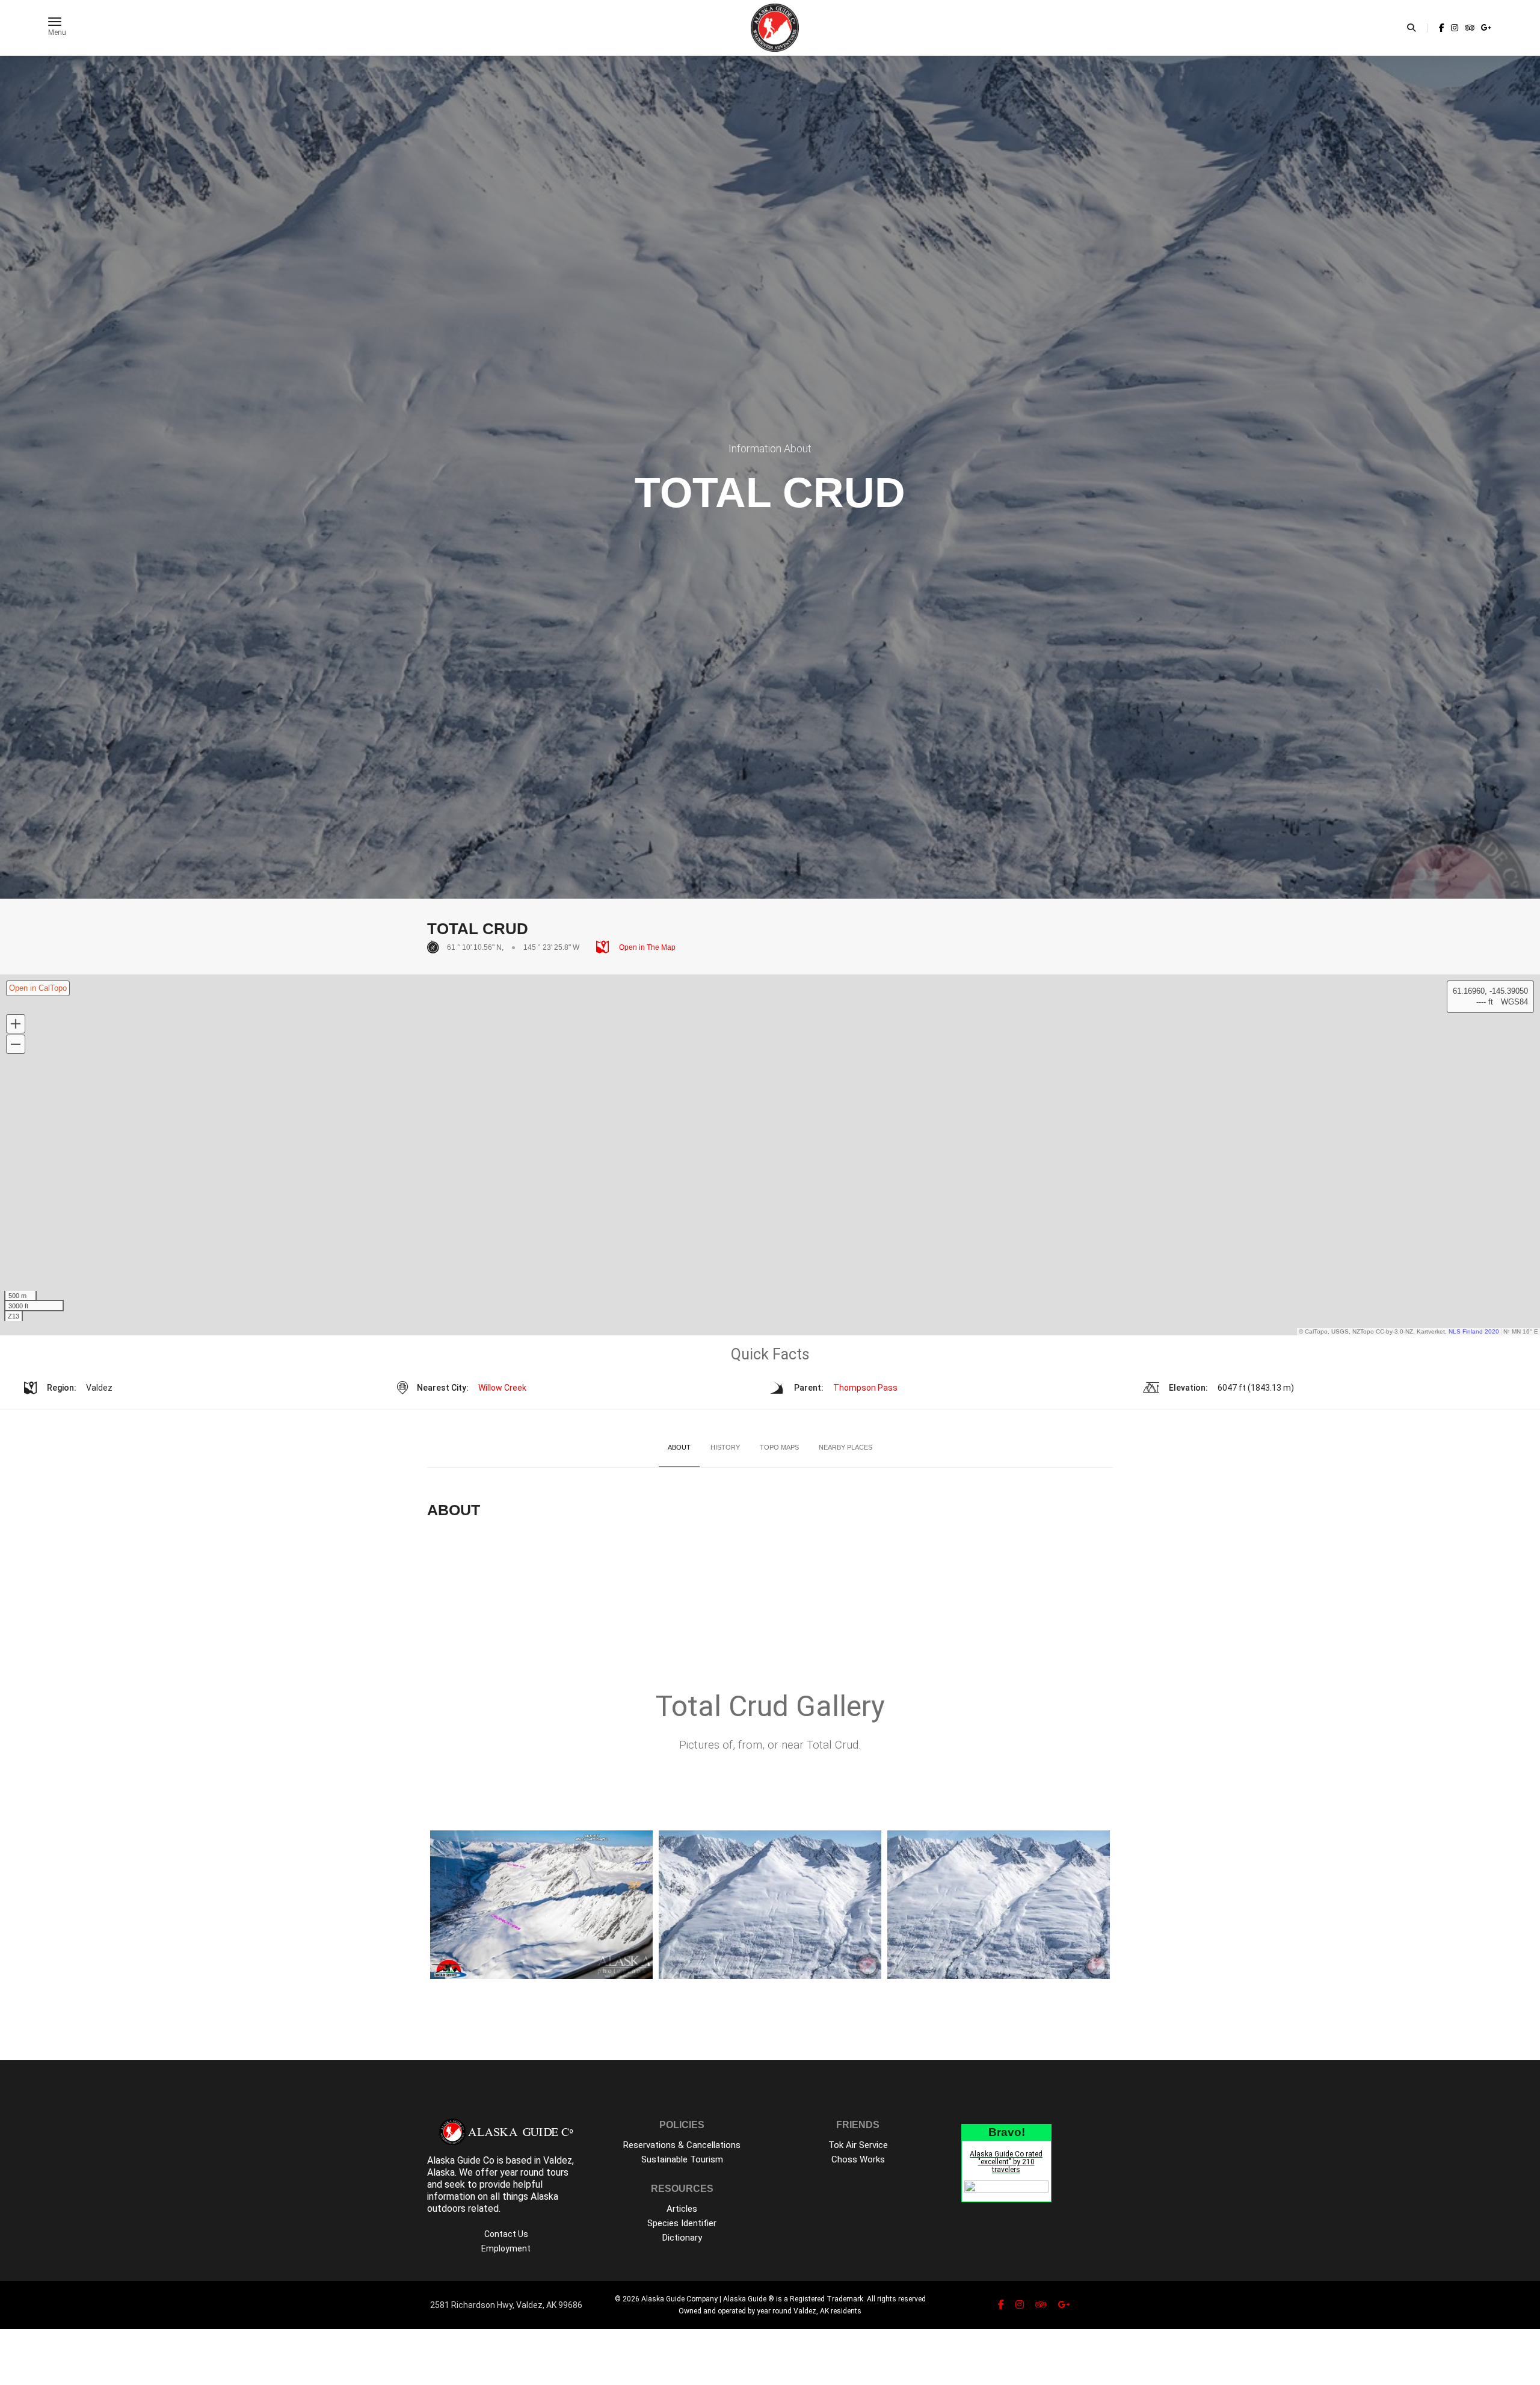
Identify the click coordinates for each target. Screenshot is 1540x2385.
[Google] (1485, 28)
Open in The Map (646, 947)
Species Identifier (682, 2223)
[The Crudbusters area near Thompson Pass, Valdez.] (999, 1905)
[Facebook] (1442, 28)
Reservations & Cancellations (682, 2145)
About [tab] (679, 1447)
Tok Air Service (858, 2145)
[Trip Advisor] (1470, 28)
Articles (682, 2209)
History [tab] (725, 1447)
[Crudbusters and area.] (770, 1905)
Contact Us (506, 2234)
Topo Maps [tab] (779, 1447)
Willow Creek (502, 1388)
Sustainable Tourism (682, 2159)
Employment (506, 2248)
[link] (1442, 28)
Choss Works (858, 2159)
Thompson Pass (865, 1388)
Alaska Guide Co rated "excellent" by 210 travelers (1006, 2162)
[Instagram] (1455, 28)
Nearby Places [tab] (845, 1447)
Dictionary (682, 2238)
